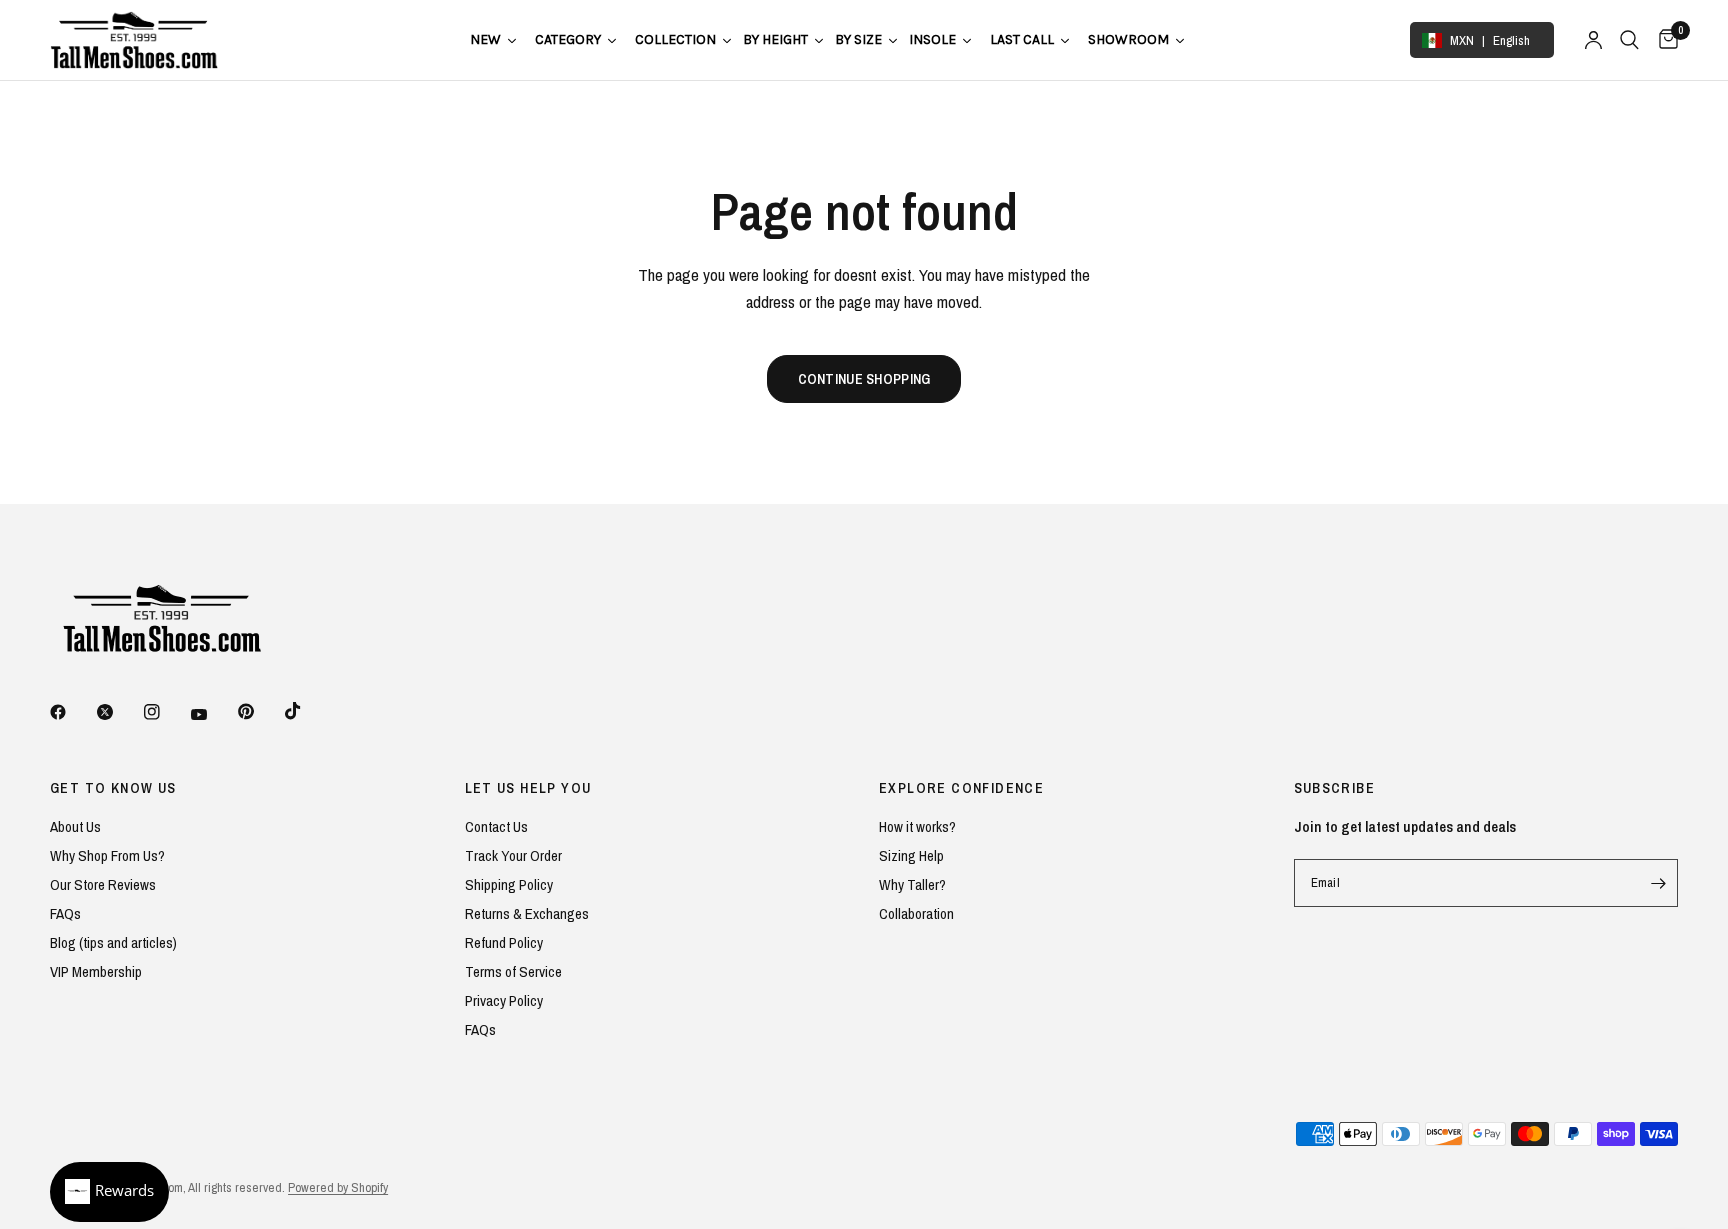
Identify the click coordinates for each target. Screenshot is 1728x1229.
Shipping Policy (509, 884)
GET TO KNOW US (113, 788)
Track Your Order (513, 855)
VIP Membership (96, 971)
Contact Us (496, 826)
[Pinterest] (260, 711)
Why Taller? (912, 884)
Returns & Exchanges (527, 913)
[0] (1663, 40)
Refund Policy (504, 942)
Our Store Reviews (103, 884)
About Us (75, 826)
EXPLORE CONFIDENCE (961, 788)
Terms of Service (513, 971)
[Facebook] (72, 712)
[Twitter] (119, 712)
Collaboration (916, 913)
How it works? (917, 826)
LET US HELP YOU (528, 788)
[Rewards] (109, 1192)
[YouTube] (213, 714)
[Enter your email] (1658, 883)
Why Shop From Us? (107, 855)
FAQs (65, 913)
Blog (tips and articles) (113, 942)
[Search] (1629, 40)
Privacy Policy (504, 1000)
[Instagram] (166, 712)
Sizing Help (911, 855)
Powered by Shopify (338, 1187)
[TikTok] (307, 711)
